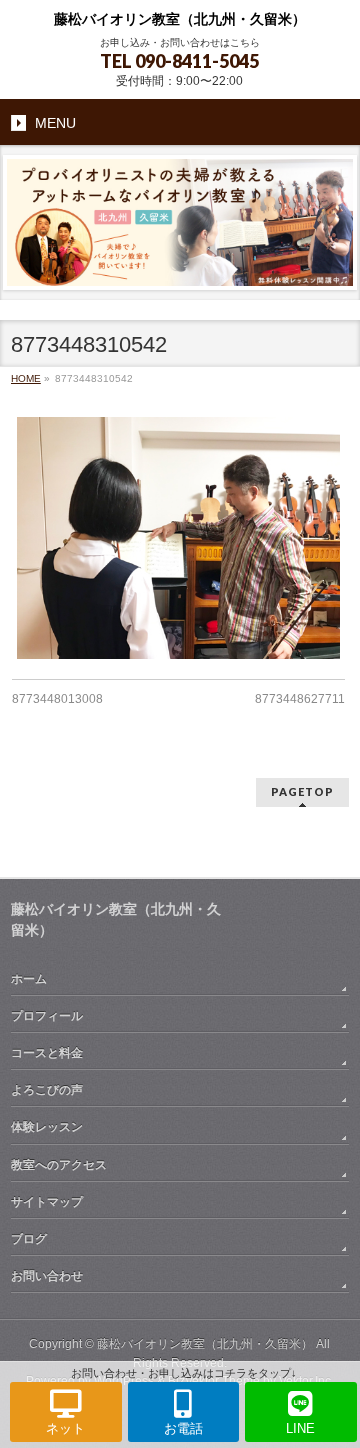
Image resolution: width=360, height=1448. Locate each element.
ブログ (29, 1239)
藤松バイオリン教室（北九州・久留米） (180, 19)
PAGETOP (302, 791)
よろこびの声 (47, 1090)
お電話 (183, 1428)
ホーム (29, 979)
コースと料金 (47, 1053)
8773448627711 (300, 699)
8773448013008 (57, 699)
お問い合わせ (47, 1276)
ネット (65, 1428)
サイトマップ (47, 1202)
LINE (300, 1428)
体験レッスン (47, 1127)
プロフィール (47, 1016)
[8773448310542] (178, 538)
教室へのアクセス (59, 1165)
